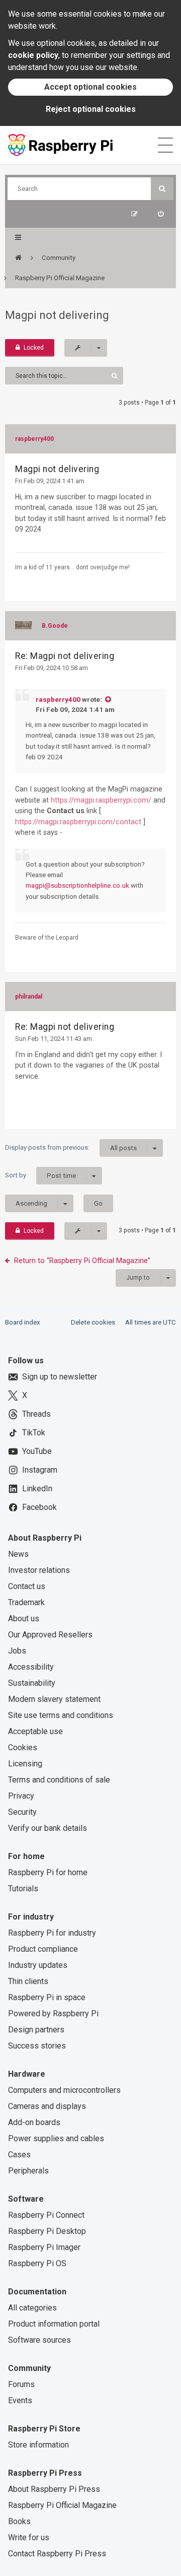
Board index (23, 1322)
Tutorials (23, 1889)
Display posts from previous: (71, 1148)
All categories (32, 2308)
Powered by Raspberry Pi (53, 2013)
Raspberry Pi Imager (44, 2247)
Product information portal (54, 2324)
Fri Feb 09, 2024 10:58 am (52, 668)
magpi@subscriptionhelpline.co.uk (77, 885)
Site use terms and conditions (61, 1715)
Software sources (39, 2340)
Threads (36, 1414)
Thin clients (28, 1981)
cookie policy (33, 55)
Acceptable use (35, 1731)
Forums (21, 2384)
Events (20, 2400)
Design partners (36, 2030)
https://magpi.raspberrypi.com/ (101, 800)
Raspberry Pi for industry (52, 1933)
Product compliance (43, 1949)
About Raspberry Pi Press (54, 2489)
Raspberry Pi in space (47, 1997)
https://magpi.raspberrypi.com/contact (78, 822)
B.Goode (55, 626)
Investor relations (39, 1570)
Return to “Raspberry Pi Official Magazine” (82, 1261)
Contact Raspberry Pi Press (57, 2554)
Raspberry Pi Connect (46, 2215)
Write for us (29, 2537)
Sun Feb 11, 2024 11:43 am (54, 1039)
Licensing (25, 1764)
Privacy (21, 1796)
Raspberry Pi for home (48, 1872)
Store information (38, 2445)
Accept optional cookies (90, 87)
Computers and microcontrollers (64, 2090)
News (18, 1554)
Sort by (40, 1175)
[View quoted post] (108, 699)
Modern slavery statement (54, 1699)
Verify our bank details (48, 1828)
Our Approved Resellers (50, 1635)
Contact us (27, 1586)
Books (19, 2521)
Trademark (26, 1602)
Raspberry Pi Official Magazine (62, 2505)
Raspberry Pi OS (37, 2263)
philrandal (29, 997)
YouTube (37, 1451)
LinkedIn (37, 1489)
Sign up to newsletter (60, 1377)
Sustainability (32, 1683)
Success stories (37, 2046)
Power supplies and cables (56, 2138)
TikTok (34, 1433)
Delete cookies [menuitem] (93, 1322)
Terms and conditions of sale (59, 1780)
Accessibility (31, 1667)
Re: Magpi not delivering (65, 656)
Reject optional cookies (91, 109)
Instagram (40, 1470)
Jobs (17, 1651)
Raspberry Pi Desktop (47, 2231)
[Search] (162, 189)
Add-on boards (34, 2122)
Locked (34, 348)
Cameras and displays (47, 2106)
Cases (19, 2155)
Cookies (23, 1747)
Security (22, 1812)
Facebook (39, 1507)
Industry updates (38, 1965)
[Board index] (18, 258)
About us (24, 1619)
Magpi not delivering (57, 315)
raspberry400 (34, 439)
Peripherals (28, 2171)
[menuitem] (161, 214)
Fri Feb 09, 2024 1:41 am (50, 481)
